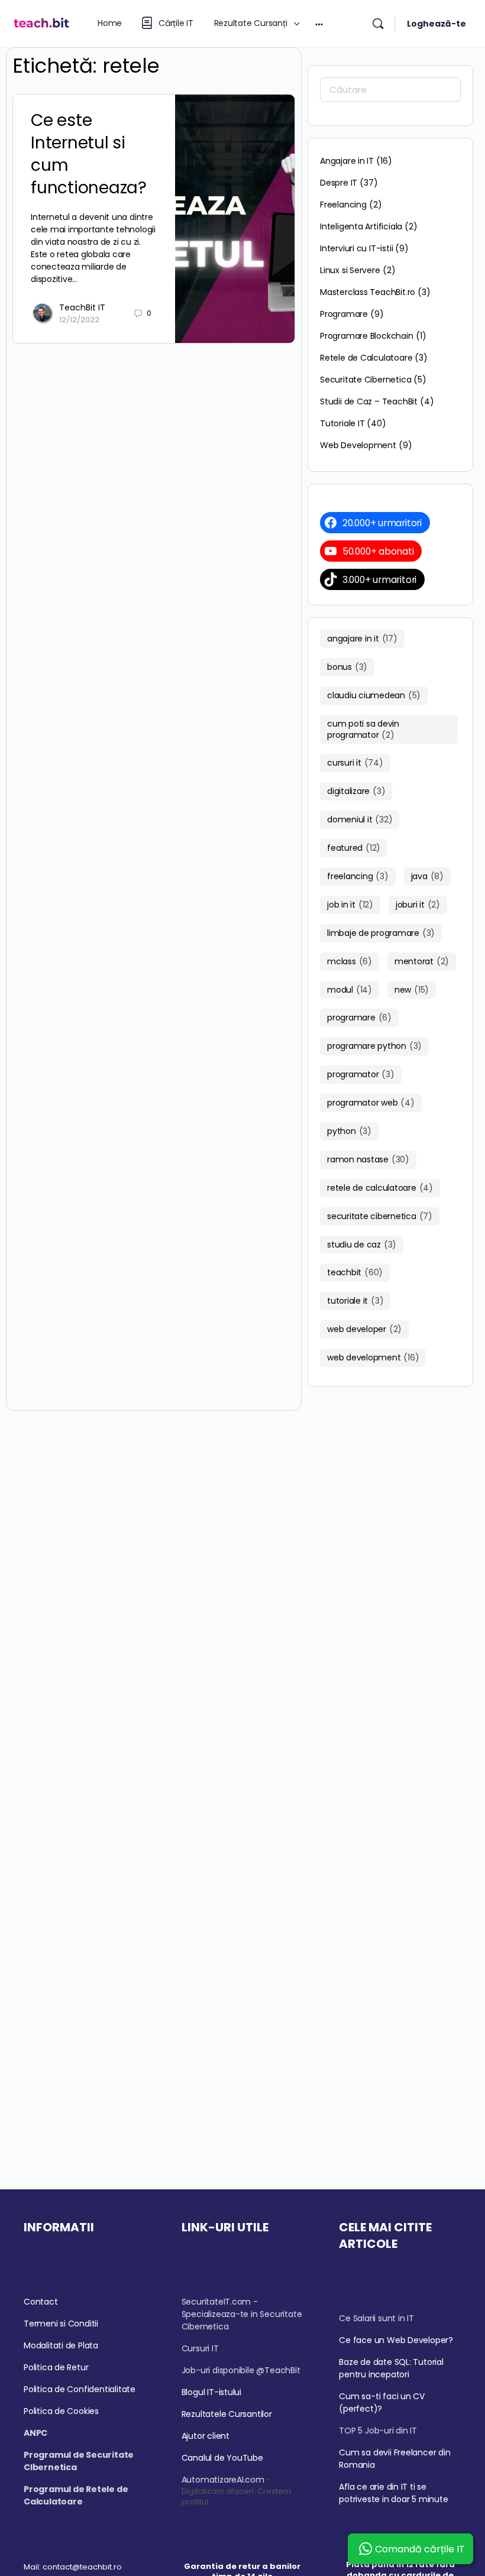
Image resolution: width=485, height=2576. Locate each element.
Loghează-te (436, 24)
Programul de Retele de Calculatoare (76, 2495)
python (349, 1131)
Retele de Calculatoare (366, 358)
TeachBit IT (82, 307)
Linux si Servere (350, 270)
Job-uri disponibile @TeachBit (241, 2370)
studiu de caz (362, 1245)
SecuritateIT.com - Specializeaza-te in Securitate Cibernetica (242, 2314)
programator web (371, 1103)
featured (354, 848)
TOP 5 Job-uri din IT (378, 2431)
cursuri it (355, 763)
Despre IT (339, 183)
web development (373, 1357)
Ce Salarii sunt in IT (376, 2318)
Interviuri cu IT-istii (356, 248)
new (412, 990)
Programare (344, 314)
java (427, 876)
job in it (350, 905)
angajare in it (362, 639)
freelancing (358, 876)
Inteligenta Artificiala (361, 226)
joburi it (418, 905)
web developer (364, 1329)
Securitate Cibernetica (366, 380)
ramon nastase (368, 1159)
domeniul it (360, 819)
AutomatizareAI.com (223, 2480)
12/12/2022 (79, 320)
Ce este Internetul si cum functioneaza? (89, 154)
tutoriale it (355, 1301)
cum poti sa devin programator (363, 729)
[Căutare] (378, 24)
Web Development (358, 445)
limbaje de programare (381, 933)
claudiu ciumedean (374, 695)
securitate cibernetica (380, 1216)
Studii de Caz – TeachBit (369, 401)
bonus (347, 667)
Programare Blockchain (367, 336)
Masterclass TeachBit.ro (368, 292)
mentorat (422, 961)
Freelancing (343, 205)
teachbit (355, 1272)
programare (359, 1018)
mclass (350, 961)
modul (350, 990)
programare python (374, 1046)
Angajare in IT (347, 161)
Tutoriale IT (342, 423)
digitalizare (356, 791)
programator (361, 1074)
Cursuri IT (200, 2348)
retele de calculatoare (380, 1188)
